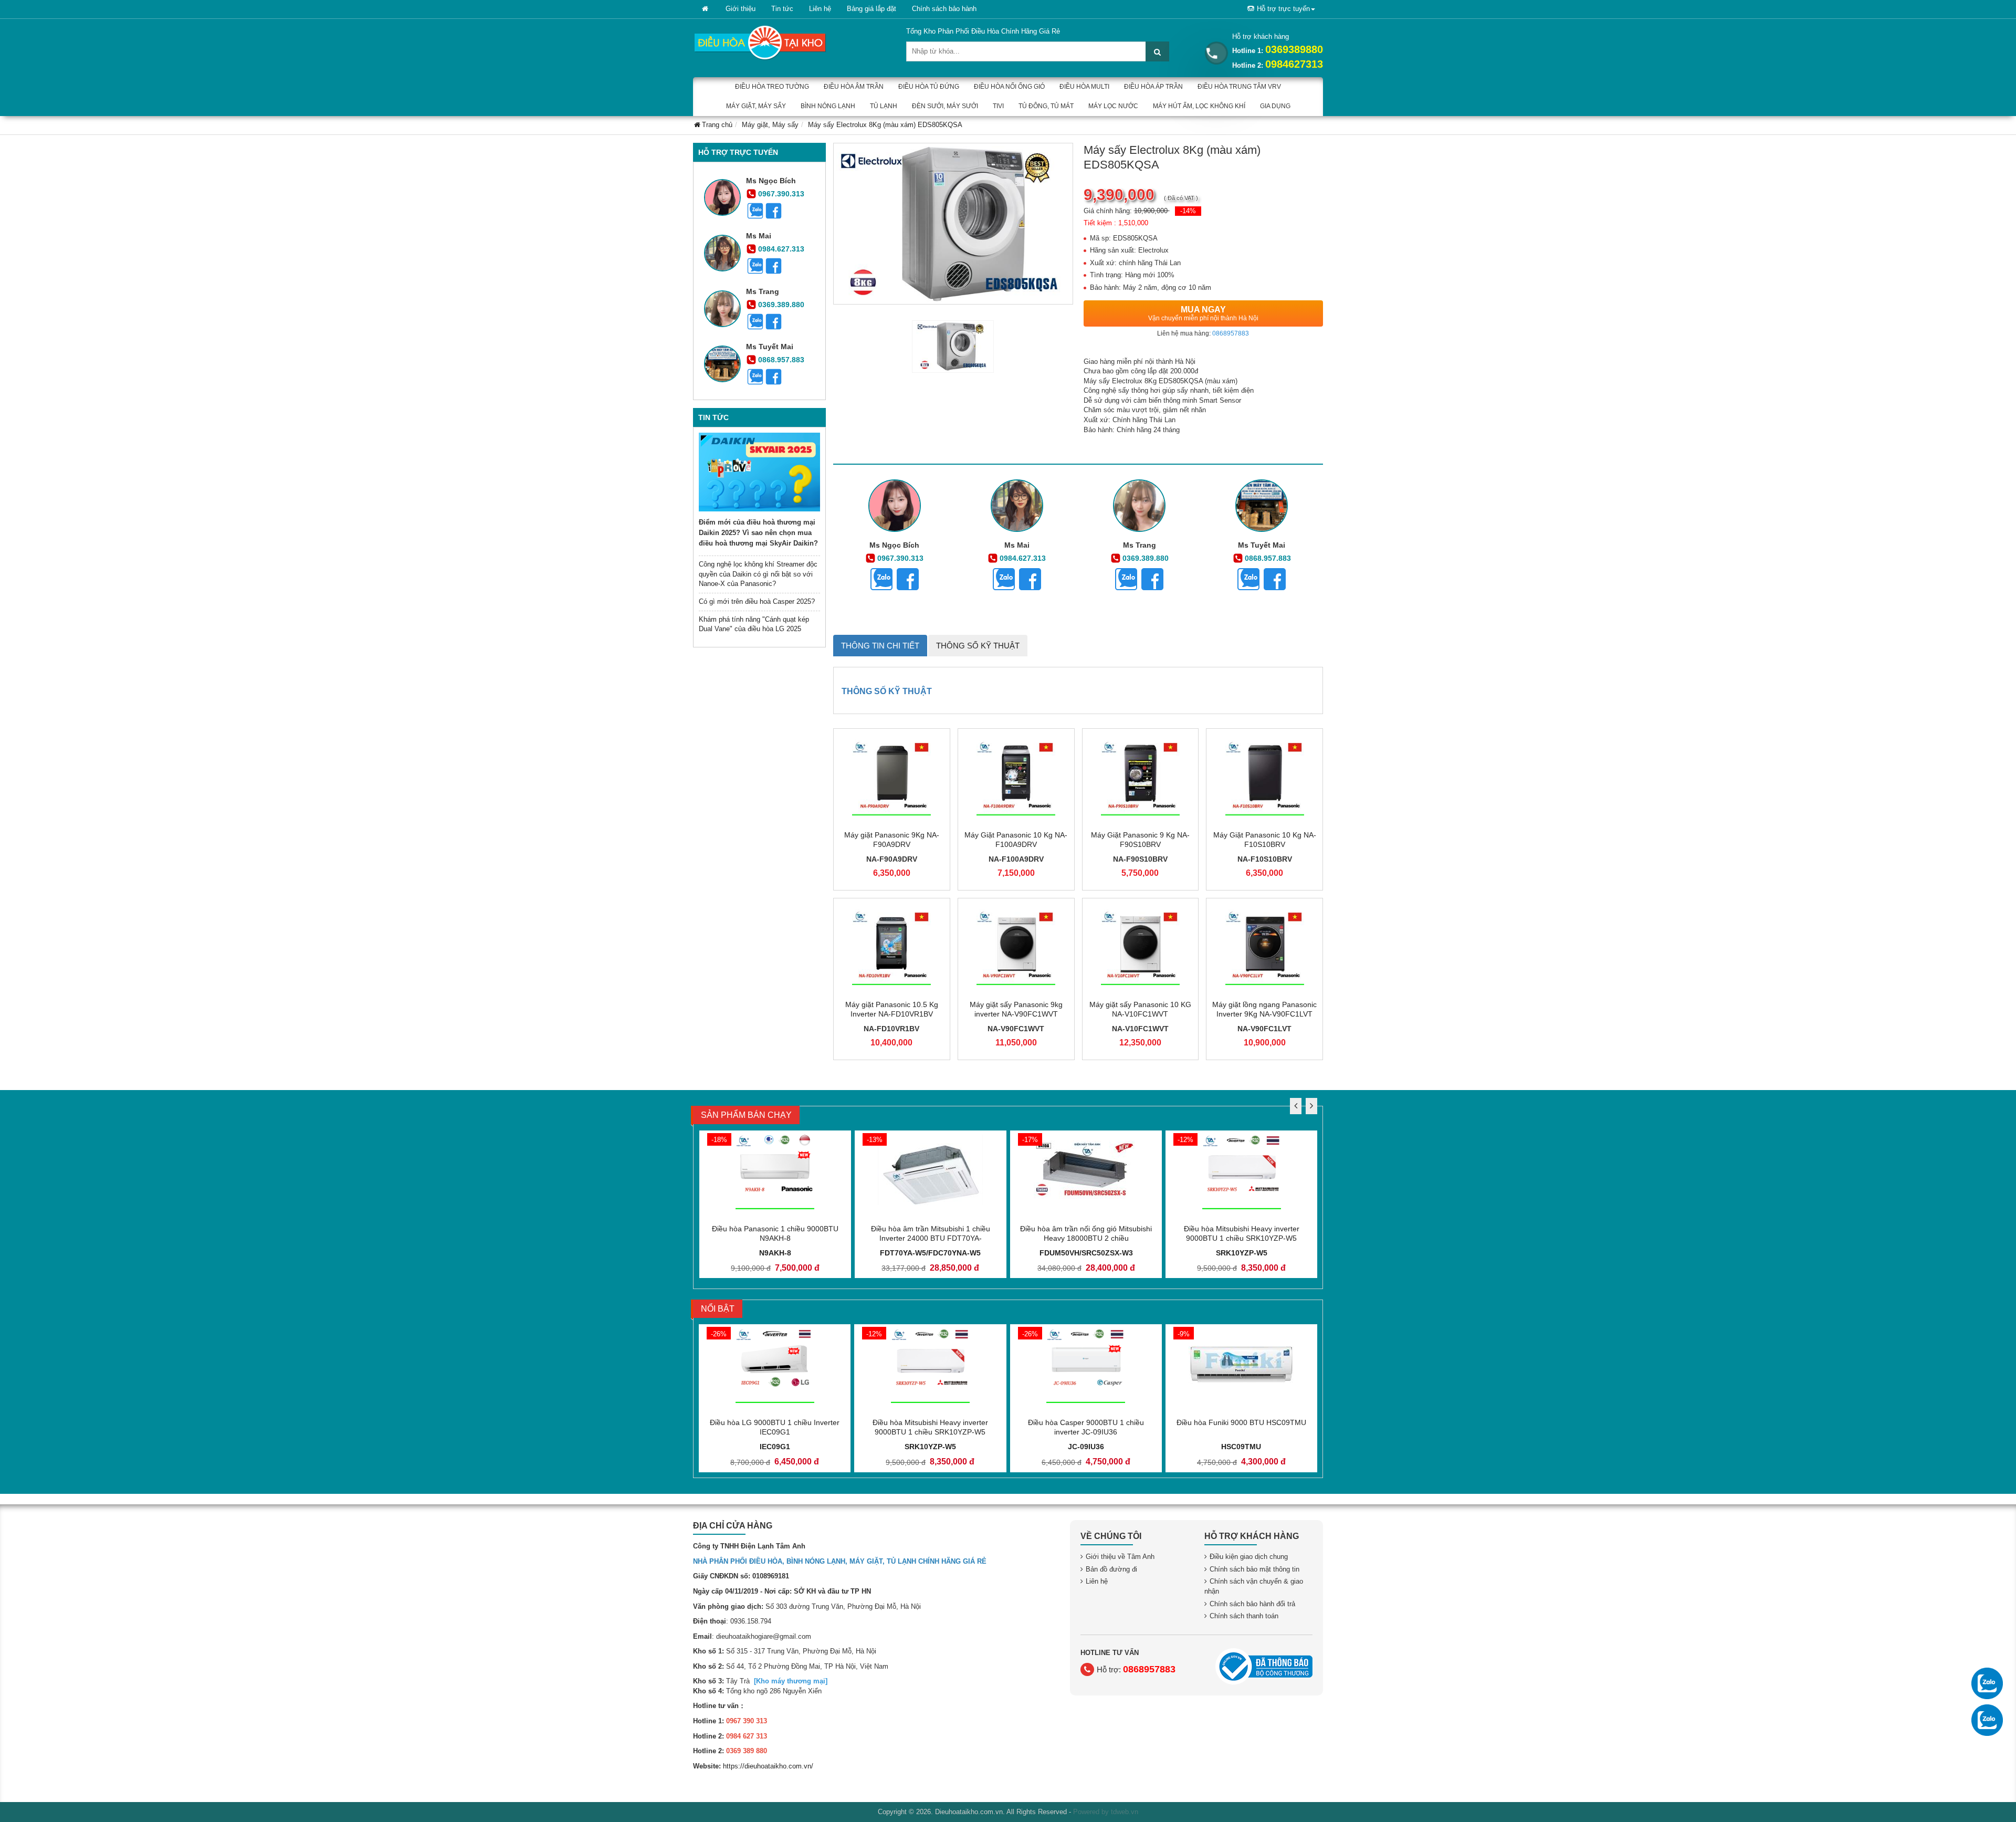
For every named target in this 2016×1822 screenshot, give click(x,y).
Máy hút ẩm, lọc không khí (1199, 106)
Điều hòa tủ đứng (929, 87)
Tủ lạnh (884, 106)
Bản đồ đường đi (1111, 1569)
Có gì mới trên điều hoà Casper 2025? (757, 601)
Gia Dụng (1275, 106)
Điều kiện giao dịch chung (1249, 1557)
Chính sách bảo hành (944, 9)
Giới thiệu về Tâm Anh (1120, 1557)
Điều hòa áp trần (1153, 87)
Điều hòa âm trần (854, 87)
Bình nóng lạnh (828, 106)
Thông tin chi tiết (880, 646)
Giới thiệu (741, 9)
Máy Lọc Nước (1113, 106)
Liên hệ (820, 9)
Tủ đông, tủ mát (1046, 106)
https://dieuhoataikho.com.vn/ (768, 1766)
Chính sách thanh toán (1244, 1616)
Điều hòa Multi (1084, 87)
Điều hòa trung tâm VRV (1239, 87)
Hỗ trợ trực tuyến (1283, 9)
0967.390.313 (781, 194)
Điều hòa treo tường (772, 87)
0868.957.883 (781, 360)
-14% (1188, 211)
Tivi (998, 106)
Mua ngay (1203, 313)
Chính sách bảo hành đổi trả (1252, 1604)
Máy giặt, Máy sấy (756, 106)
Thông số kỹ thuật (978, 646)
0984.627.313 (781, 249)
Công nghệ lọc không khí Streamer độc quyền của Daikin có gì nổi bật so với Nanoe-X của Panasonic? (758, 574)
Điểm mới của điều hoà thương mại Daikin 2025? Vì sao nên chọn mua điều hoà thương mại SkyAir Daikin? (758, 533)
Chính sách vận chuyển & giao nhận (1254, 1586)
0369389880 (1294, 49)
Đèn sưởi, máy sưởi (945, 106)
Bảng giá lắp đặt (871, 9)
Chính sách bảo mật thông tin (1254, 1569)
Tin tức (782, 9)
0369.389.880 (781, 305)
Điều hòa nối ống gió (1009, 87)
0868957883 (1231, 333)
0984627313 (1294, 64)
